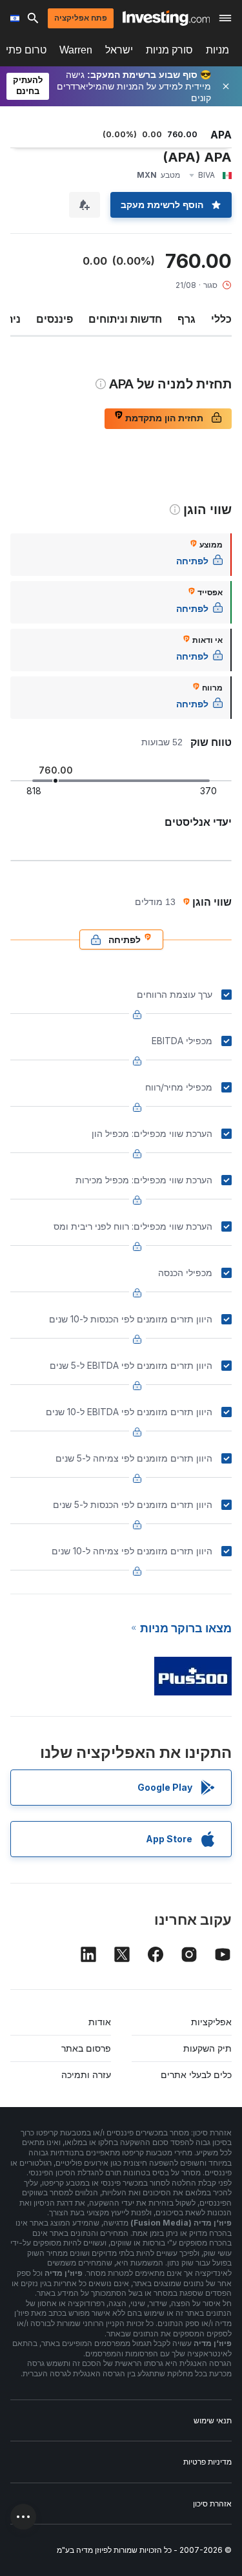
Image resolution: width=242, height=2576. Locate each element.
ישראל (119, 50)
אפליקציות (211, 2022)
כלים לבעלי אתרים (196, 2075)
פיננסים (55, 319)
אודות (100, 2022)
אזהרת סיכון (212, 2504)
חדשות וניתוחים (125, 319)
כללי (221, 319)
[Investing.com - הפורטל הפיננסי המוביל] (166, 18)
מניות (217, 50)
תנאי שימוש (213, 2420)
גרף (187, 319)
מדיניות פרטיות (207, 2462)
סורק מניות (169, 50)
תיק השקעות (207, 2048)
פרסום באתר (86, 2048)
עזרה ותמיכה (86, 2075)
